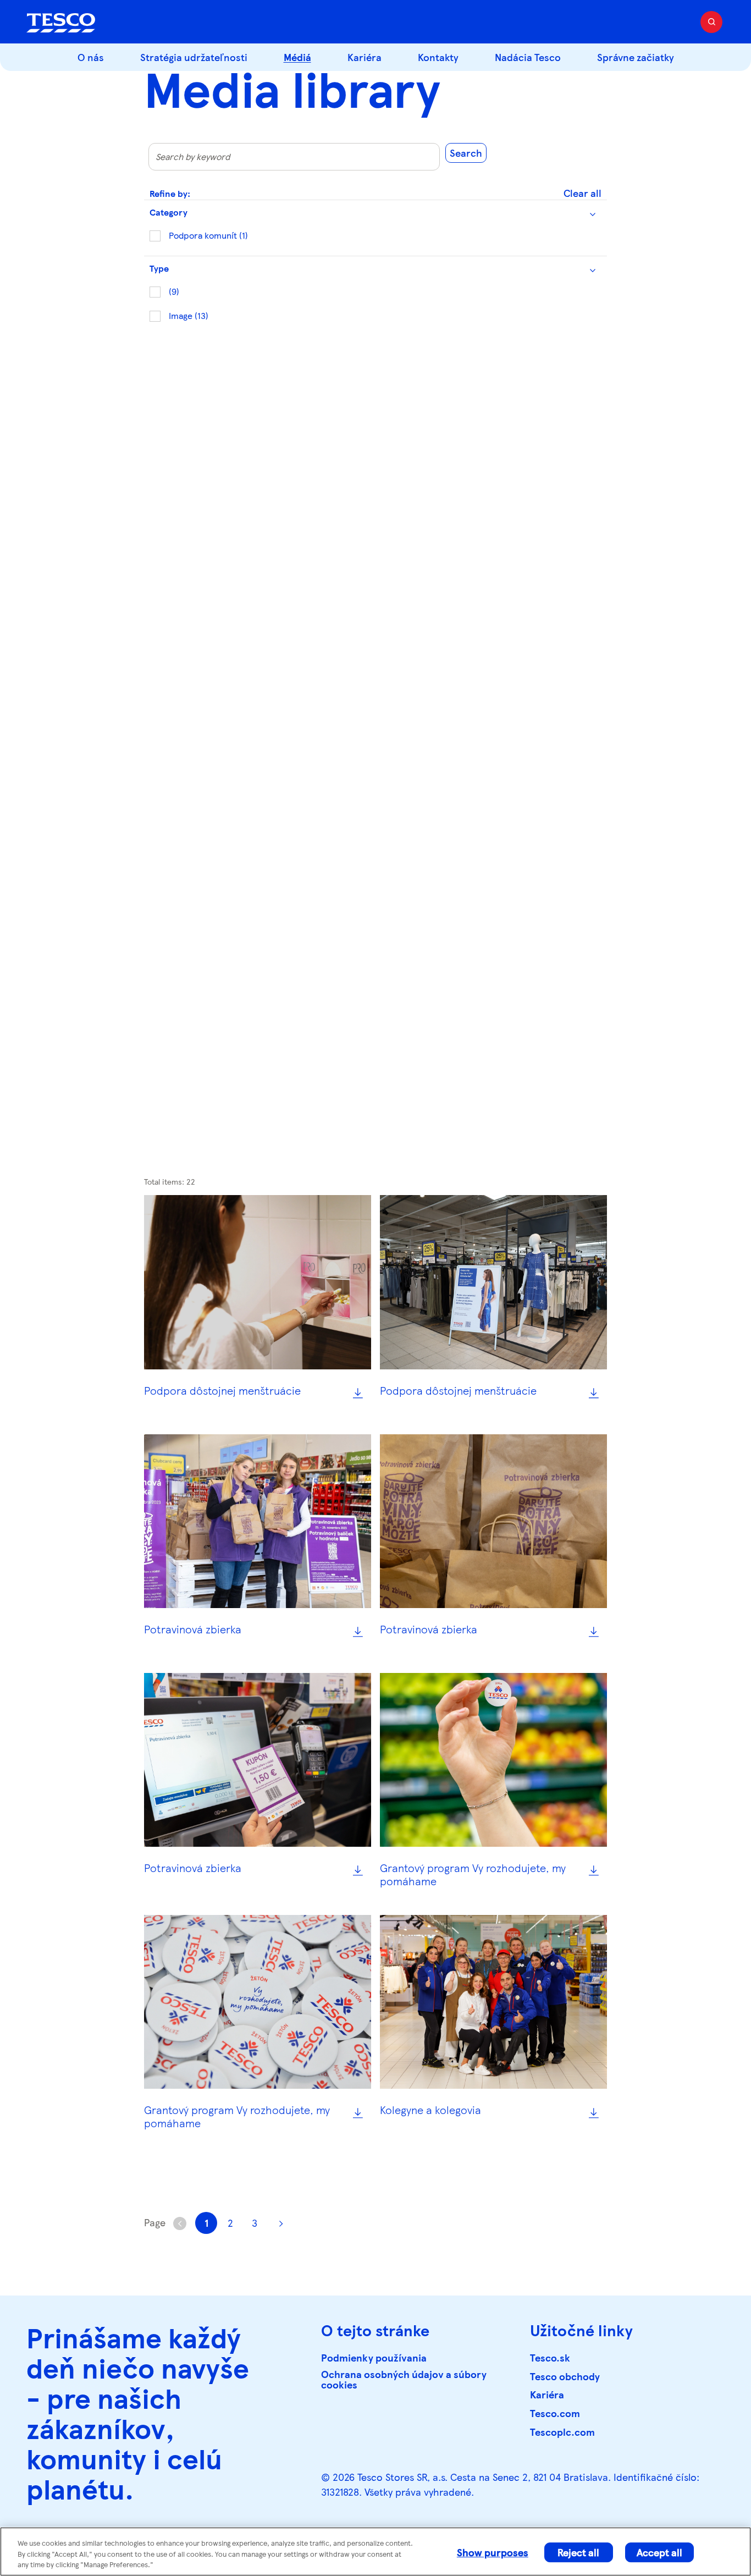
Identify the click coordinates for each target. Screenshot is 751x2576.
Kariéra (365, 57)
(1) (208, 235)
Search (466, 153)
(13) (189, 315)
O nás (91, 57)
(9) (174, 291)
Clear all (582, 193)
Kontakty (438, 57)
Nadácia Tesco (528, 57)
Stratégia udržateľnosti (194, 57)
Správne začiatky (636, 57)
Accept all (659, 2552)
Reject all (578, 2552)
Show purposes (493, 2552)
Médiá (297, 57)
